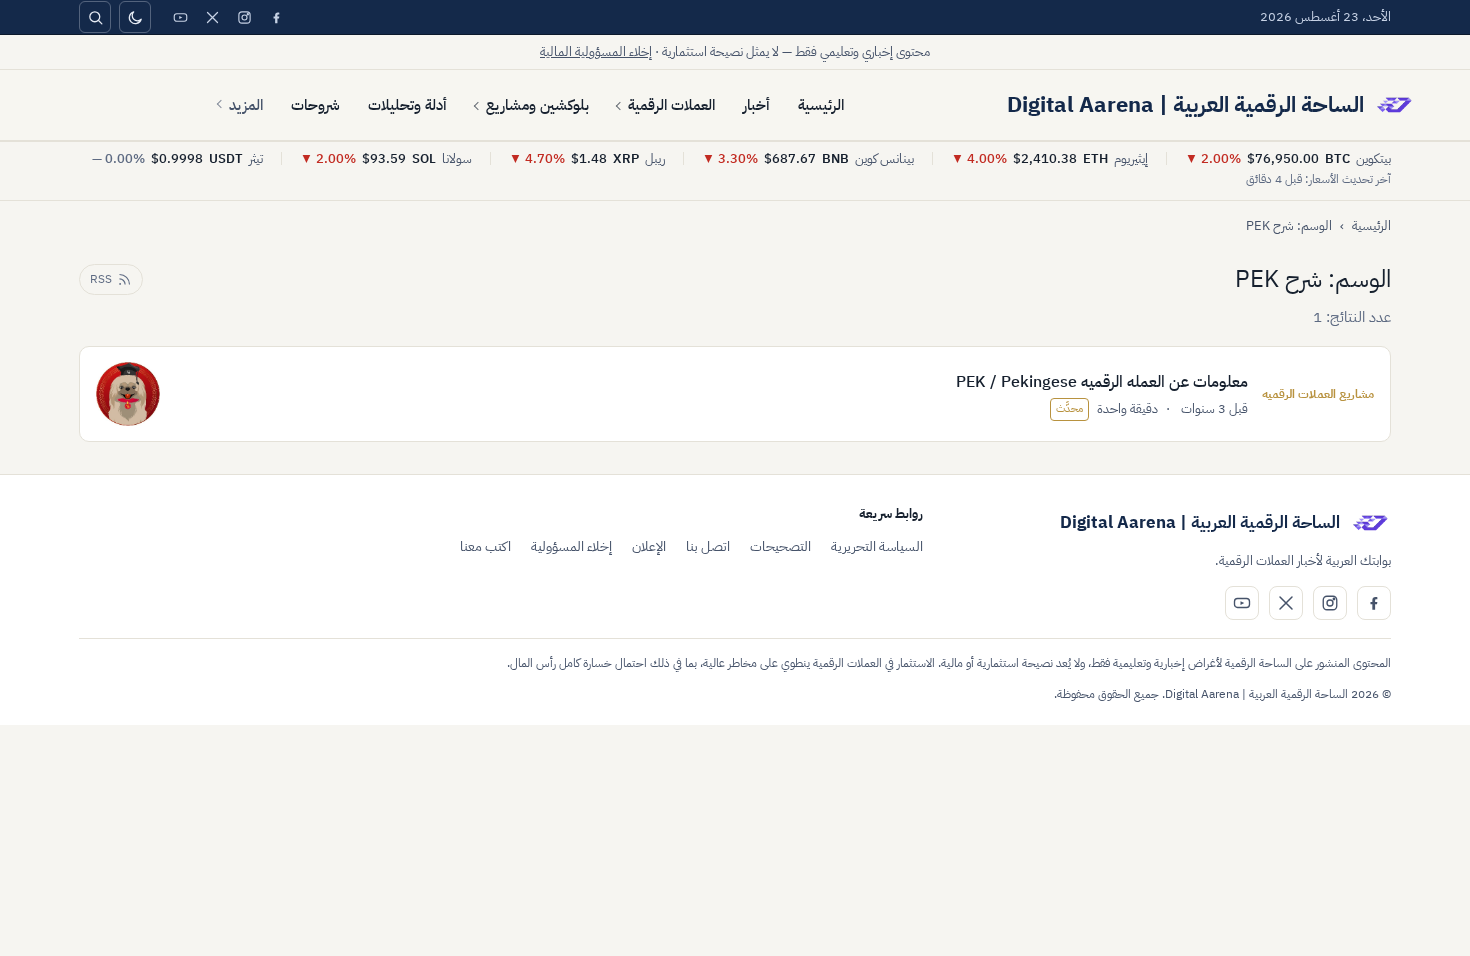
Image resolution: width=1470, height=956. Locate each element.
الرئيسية (821, 105)
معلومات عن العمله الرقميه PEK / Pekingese (1102, 382)
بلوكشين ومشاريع (537, 105)
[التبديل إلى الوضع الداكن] (135, 17)
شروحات (315, 105)
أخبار (756, 105)
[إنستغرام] (244, 17)
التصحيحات (780, 546)
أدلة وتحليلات (407, 105)
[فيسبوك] (276, 17)
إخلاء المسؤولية (571, 546)
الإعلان (649, 546)
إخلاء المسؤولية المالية (596, 51)
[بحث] (95, 17)
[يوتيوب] (180, 17)
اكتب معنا (485, 546)
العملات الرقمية (671, 105)
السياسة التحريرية (877, 546)
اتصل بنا (708, 546)
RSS (101, 279)
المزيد (246, 105)
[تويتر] (212, 17)
